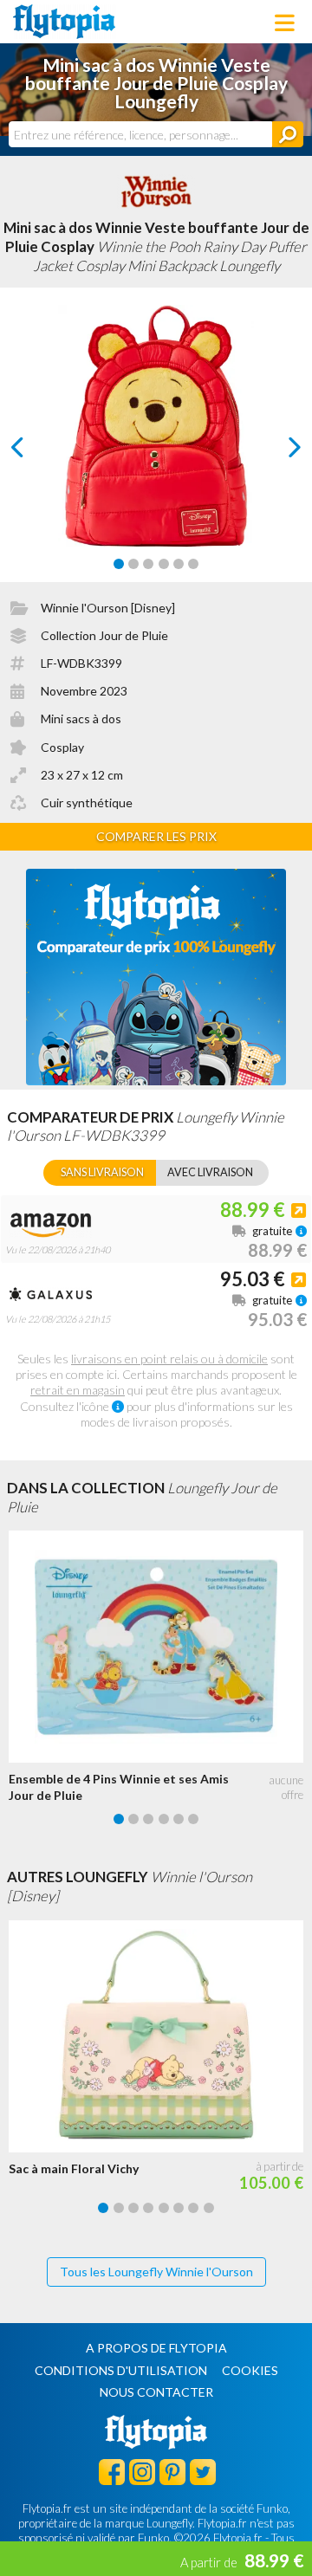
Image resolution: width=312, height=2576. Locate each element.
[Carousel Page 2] (133, 564)
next (275, 452)
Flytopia (64, 22)
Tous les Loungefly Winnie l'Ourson (156, 2272)
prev (37, 452)
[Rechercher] (288, 134)
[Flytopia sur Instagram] (142, 2471)
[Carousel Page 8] (209, 2208)
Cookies (250, 2370)
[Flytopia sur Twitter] (203, 2471)
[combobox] (140, 134)
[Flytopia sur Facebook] (112, 2471)
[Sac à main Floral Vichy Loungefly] (160, 2036)
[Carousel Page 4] (164, 564)
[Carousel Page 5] (179, 564)
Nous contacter (156, 2392)
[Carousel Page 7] (193, 2208)
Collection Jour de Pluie (104, 635)
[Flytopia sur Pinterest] (172, 2471)
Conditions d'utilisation (121, 2370)
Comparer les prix (156, 836)
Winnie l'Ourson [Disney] (108, 608)
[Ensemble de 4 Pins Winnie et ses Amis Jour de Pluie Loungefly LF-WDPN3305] (160, 1647)
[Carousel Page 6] (193, 564)
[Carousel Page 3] (148, 564)
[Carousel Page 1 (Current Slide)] (119, 564)
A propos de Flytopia (156, 2348)
